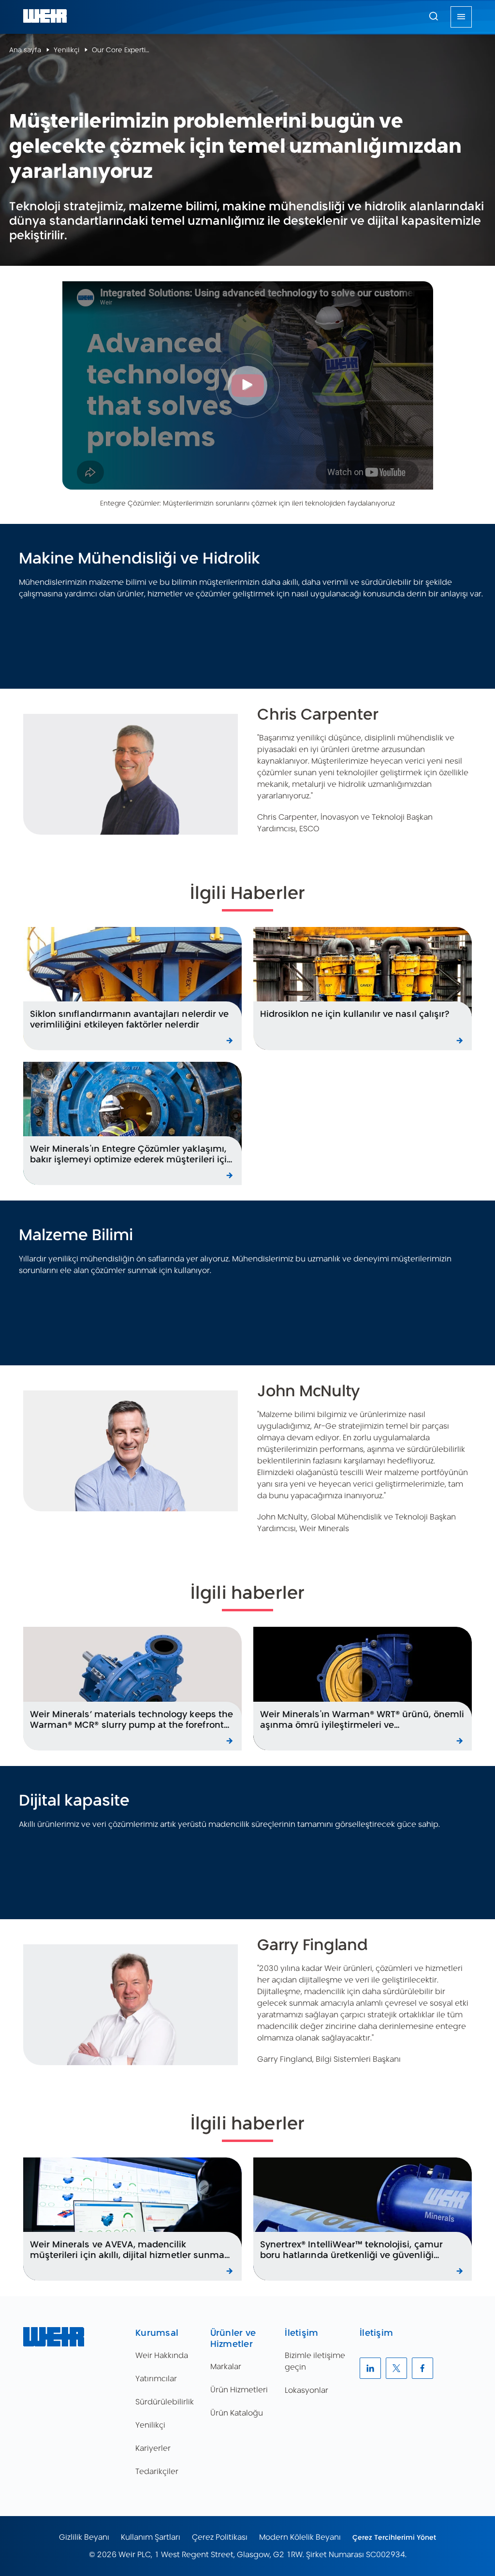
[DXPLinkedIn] (370, 2368)
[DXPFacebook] (422, 2368)
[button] (434, 16)
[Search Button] (434, 17)
